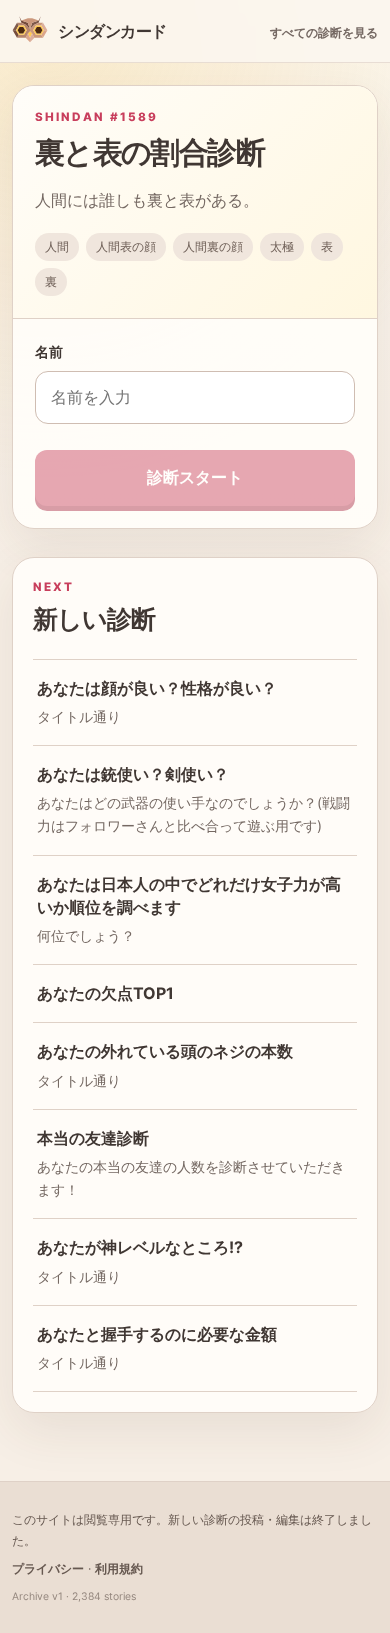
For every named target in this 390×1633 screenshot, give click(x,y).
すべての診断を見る (324, 32)
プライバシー (48, 1568)
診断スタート (195, 477)
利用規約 (119, 1568)
